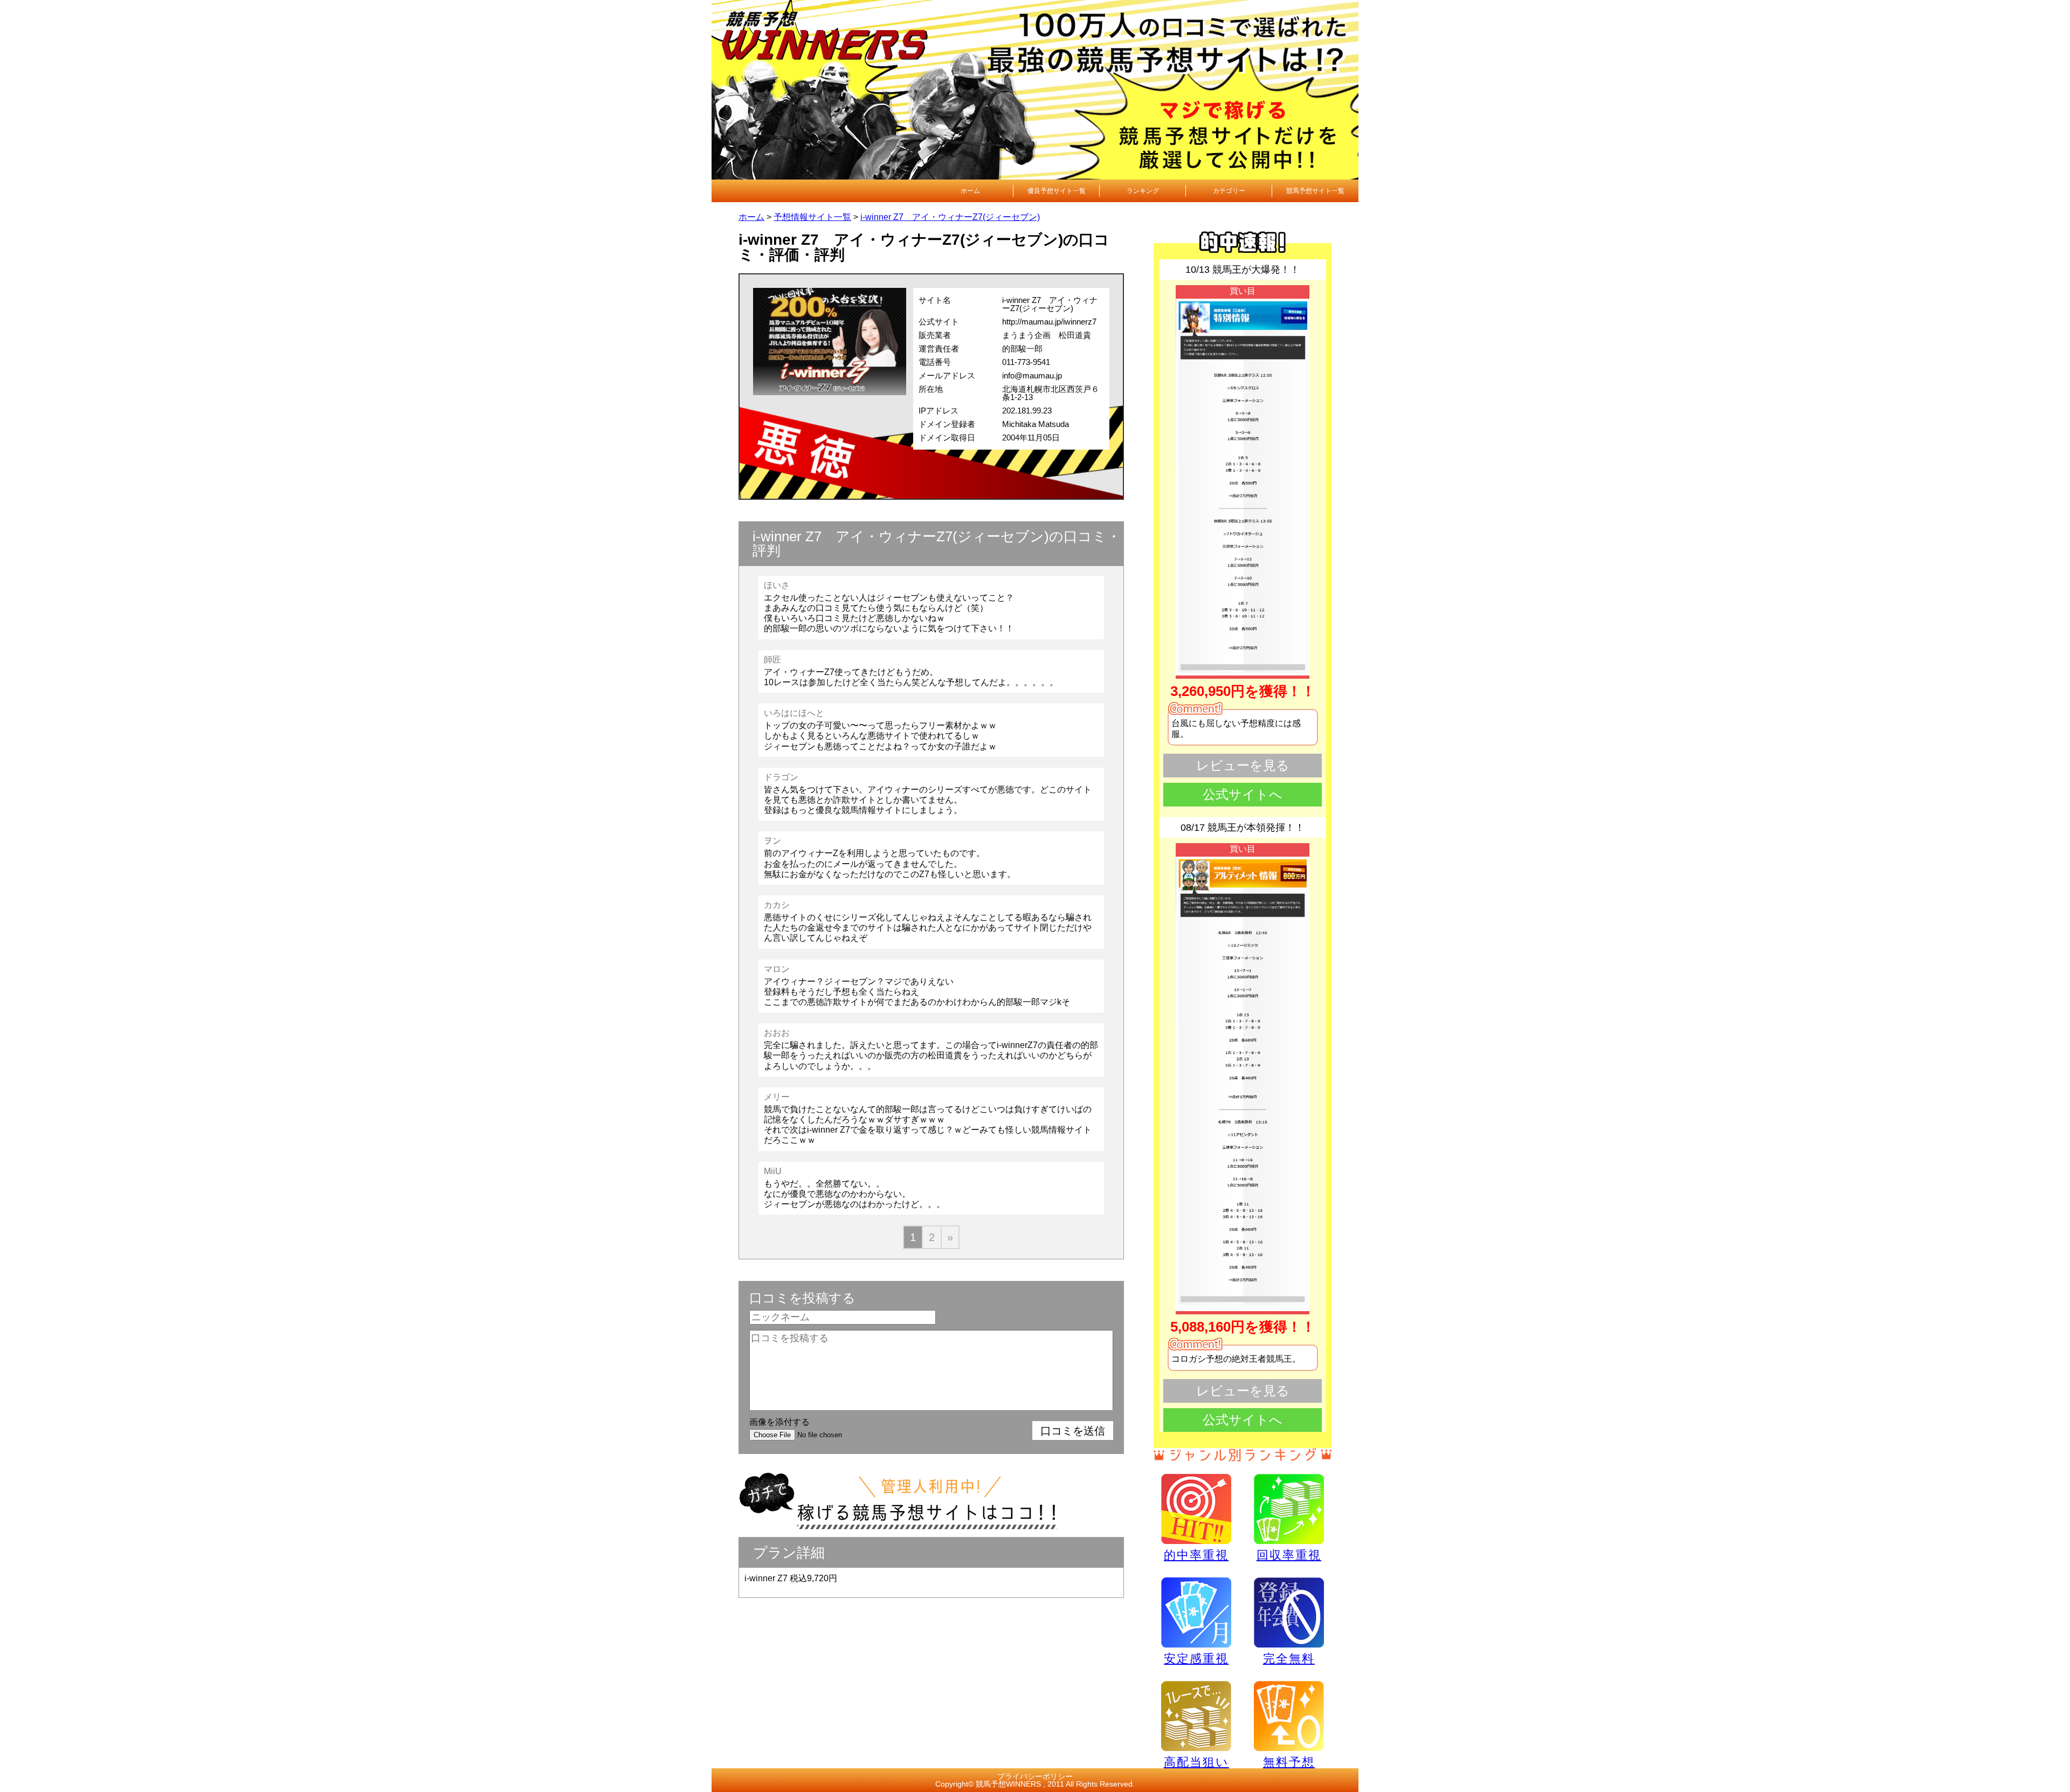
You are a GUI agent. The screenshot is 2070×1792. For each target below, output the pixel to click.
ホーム (970, 191)
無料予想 (1289, 1762)
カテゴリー (1229, 191)
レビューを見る (1243, 765)
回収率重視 (1289, 1555)
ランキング (1143, 191)
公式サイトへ (1243, 794)
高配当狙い (1196, 1762)
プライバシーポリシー (1035, 1776)
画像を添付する (779, 1422)
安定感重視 (1196, 1658)
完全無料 (1289, 1659)
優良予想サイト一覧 (1057, 191)
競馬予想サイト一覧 (1315, 191)
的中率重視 (1196, 1555)
